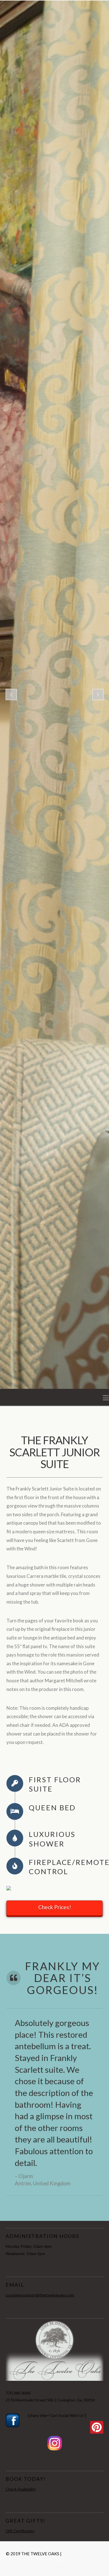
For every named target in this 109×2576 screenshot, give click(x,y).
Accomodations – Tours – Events (70, 2556)
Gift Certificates (20, 2531)
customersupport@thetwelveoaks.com (40, 2295)
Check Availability (21, 2489)
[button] (106, 1398)
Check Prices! (55, 1907)
